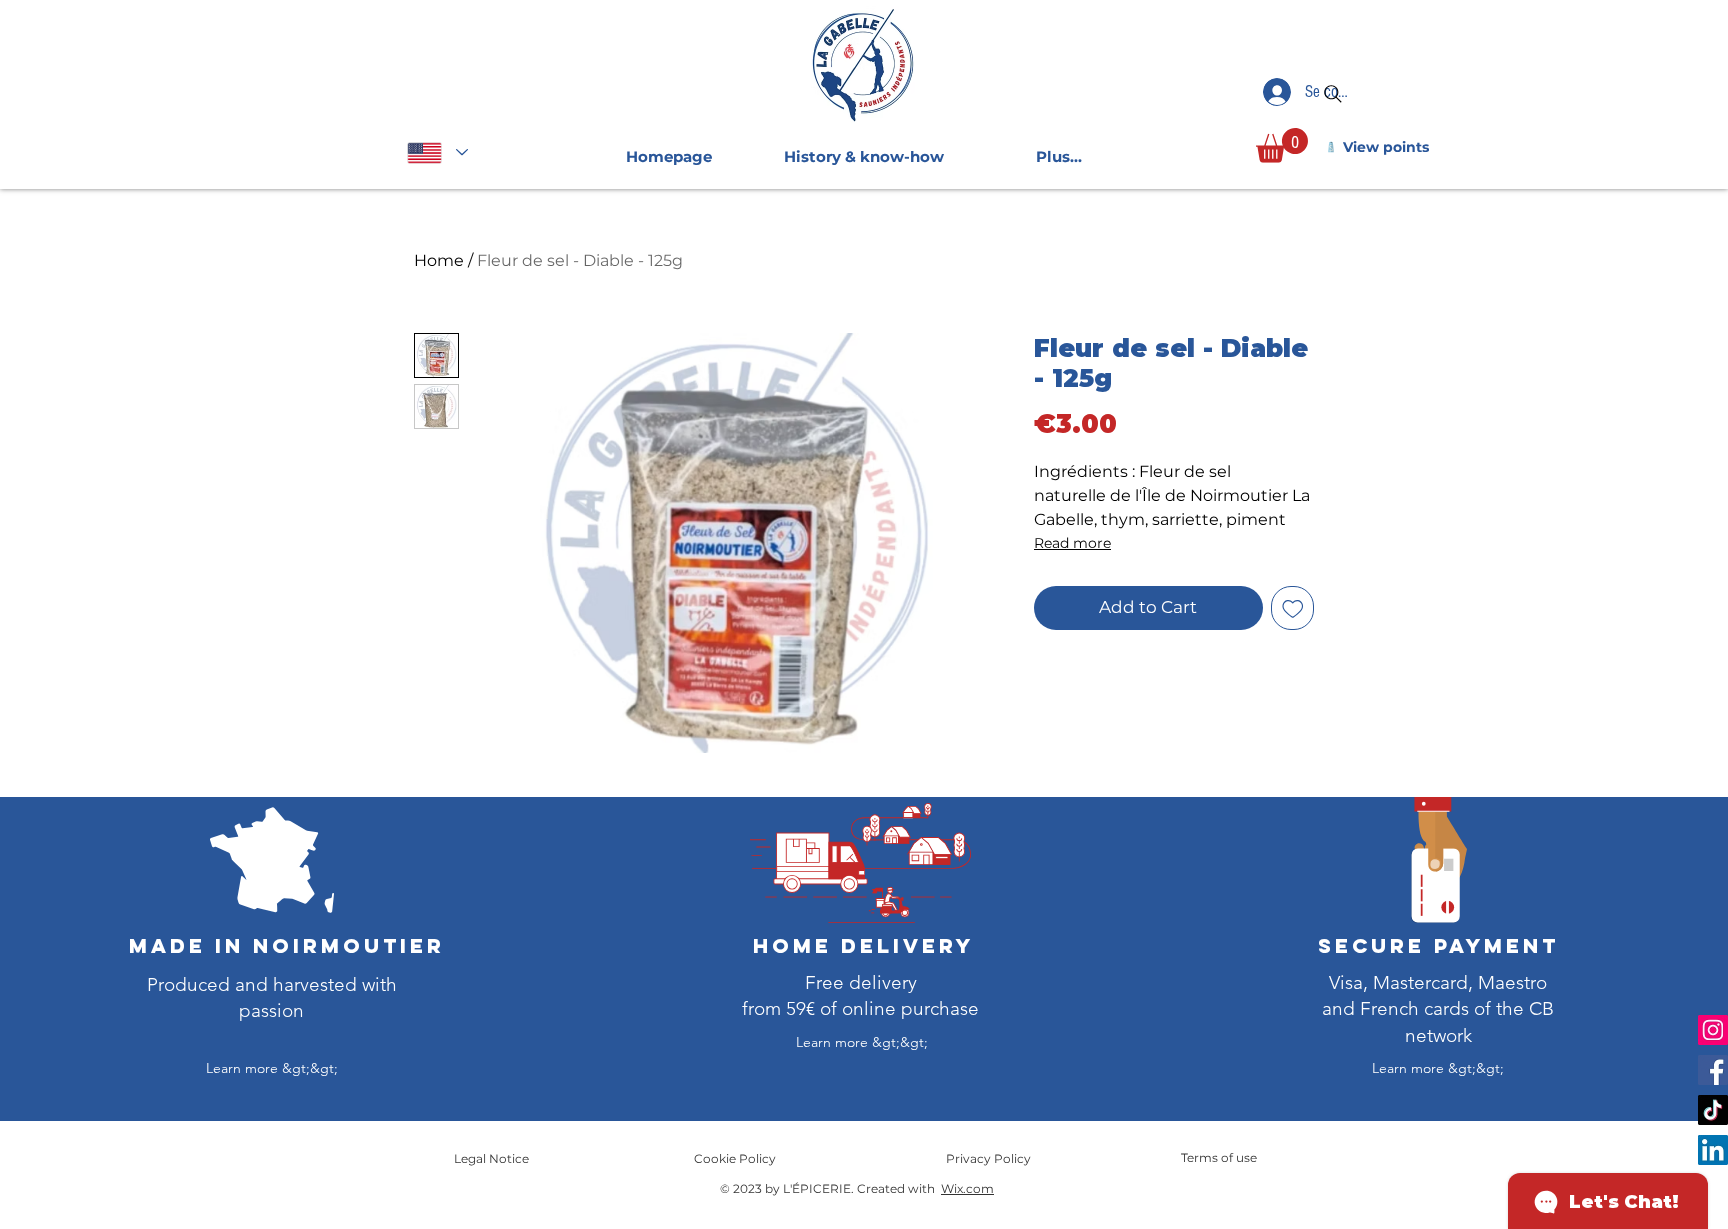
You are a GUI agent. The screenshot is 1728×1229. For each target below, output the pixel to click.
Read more (1072, 543)
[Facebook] (1713, 1070)
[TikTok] (1713, 1110)
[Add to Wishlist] (1293, 608)
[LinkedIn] (1713, 1150)
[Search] (1333, 94)
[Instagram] (1713, 1030)
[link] (1282, 145)
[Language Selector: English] (437, 152)
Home (439, 260)
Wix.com (967, 1188)
